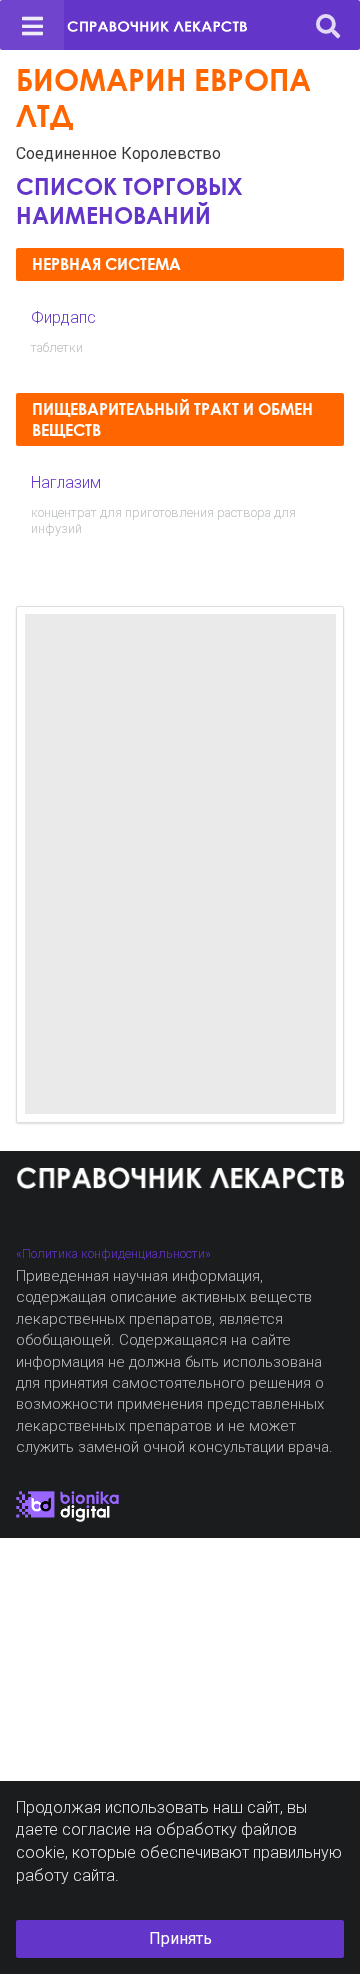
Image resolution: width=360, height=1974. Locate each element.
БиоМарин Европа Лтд (163, 97)
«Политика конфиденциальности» (113, 1253)
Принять (180, 1938)
